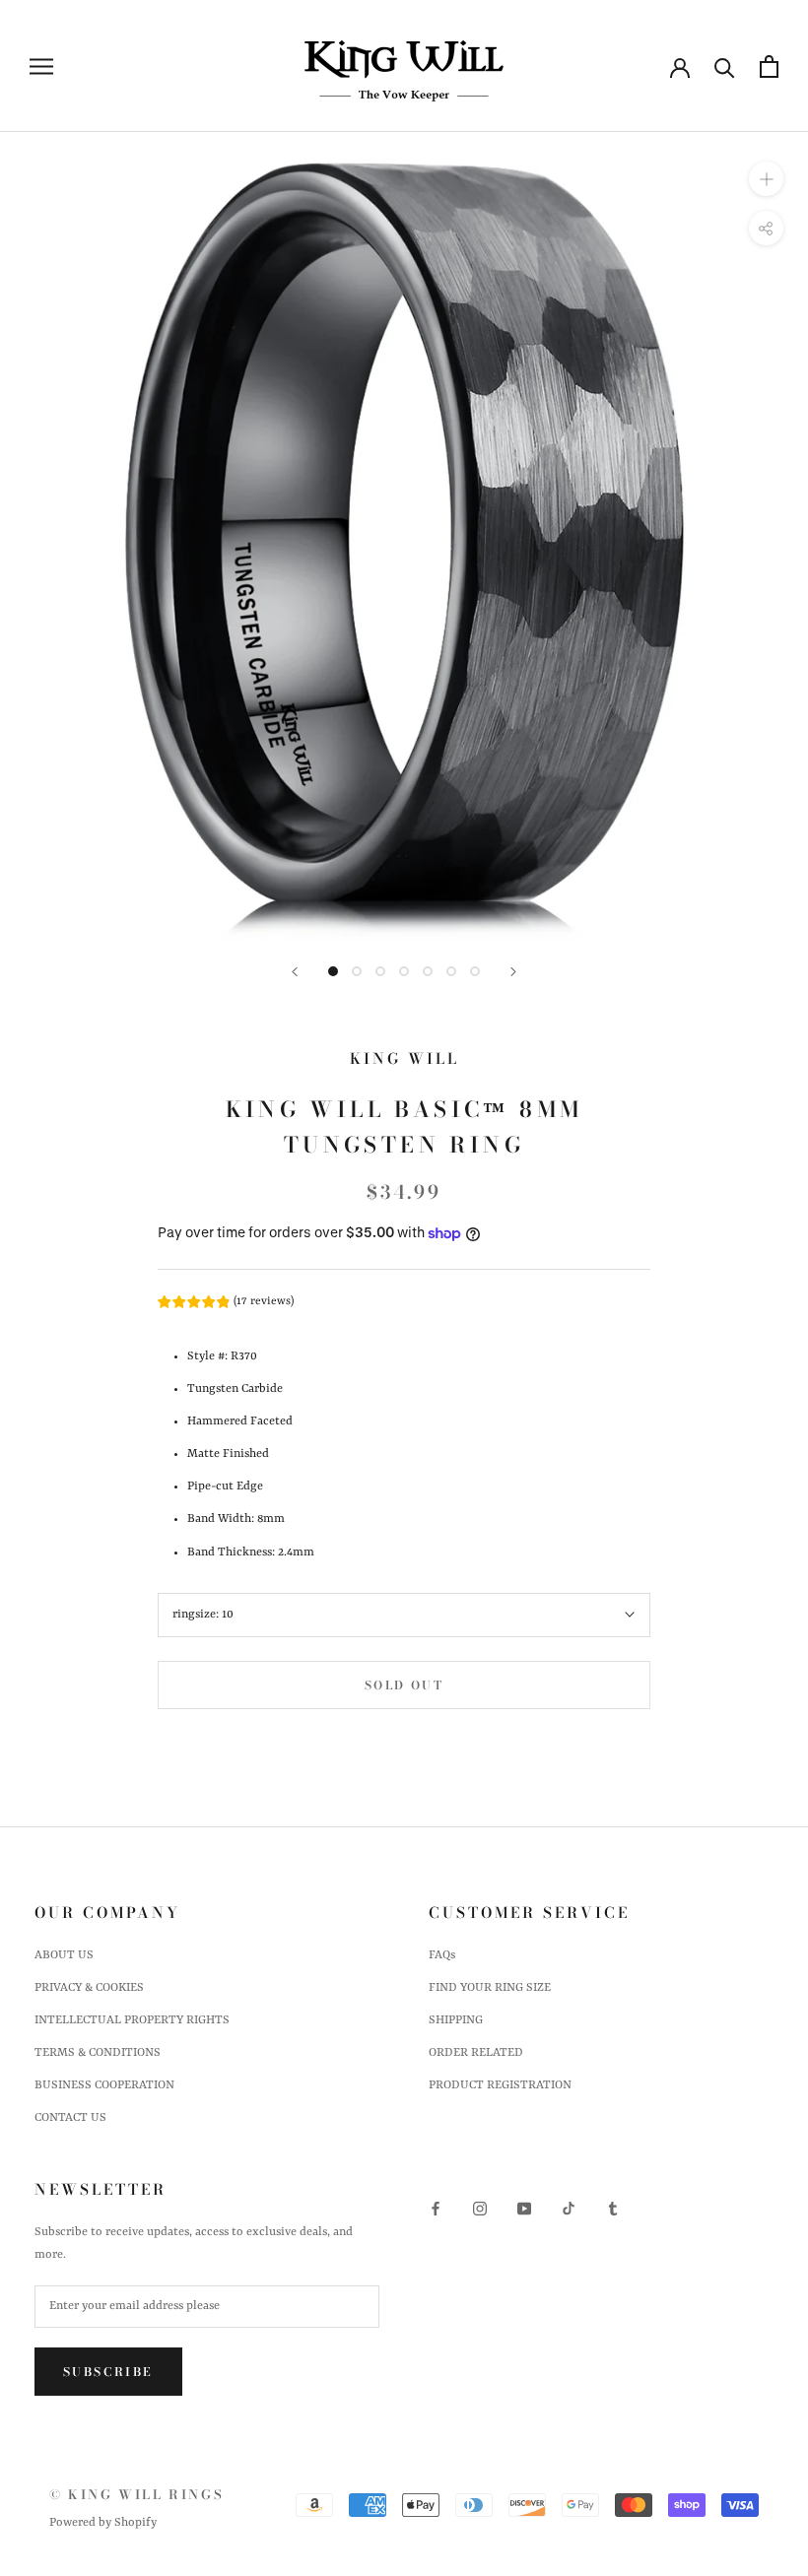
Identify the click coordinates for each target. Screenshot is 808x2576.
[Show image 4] (404, 971)
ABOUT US (64, 1955)
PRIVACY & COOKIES (89, 1988)
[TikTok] (569, 2209)
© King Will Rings (136, 2494)
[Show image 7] (475, 971)
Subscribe (108, 2372)
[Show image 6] (451, 971)
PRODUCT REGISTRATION (500, 2085)
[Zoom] (766, 179)
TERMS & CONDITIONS (98, 2053)
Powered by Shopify (103, 2523)
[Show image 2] (357, 971)
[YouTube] (524, 2209)
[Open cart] (769, 66)
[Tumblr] (613, 2209)
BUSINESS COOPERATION (104, 2085)
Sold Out (404, 1685)
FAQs (442, 1955)
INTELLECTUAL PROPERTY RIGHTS (132, 2020)
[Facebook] (436, 2209)
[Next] (513, 972)
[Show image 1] (333, 971)
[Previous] (295, 972)
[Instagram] (480, 2209)
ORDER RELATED (476, 2053)
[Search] (725, 66)
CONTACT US (70, 2118)
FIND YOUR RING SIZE (490, 1988)
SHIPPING (456, 2020)
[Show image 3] (380, 971)
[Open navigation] (41, 66)
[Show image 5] (428, 971)
